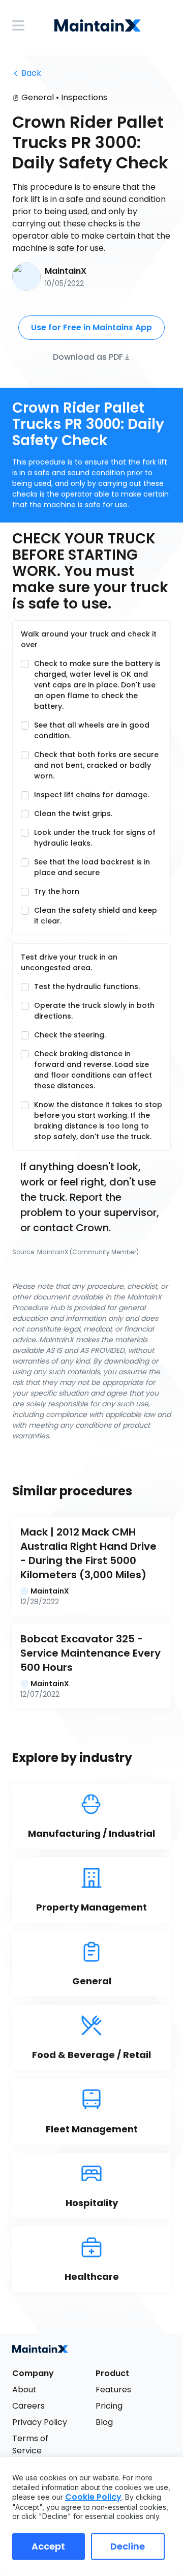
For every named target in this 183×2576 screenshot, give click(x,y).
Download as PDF (88, 356)
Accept (48, 2546)
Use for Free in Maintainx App (91, 327)
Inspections (84, 97)
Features (113, 2390)
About (24, 2390)
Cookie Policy (93, 2497)
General (38, 97)
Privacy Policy (40, 2422)
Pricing (109, 2406)
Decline (128, 2546)
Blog (104, 2422)
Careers (28, 2406)
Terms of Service (31, 2444)
